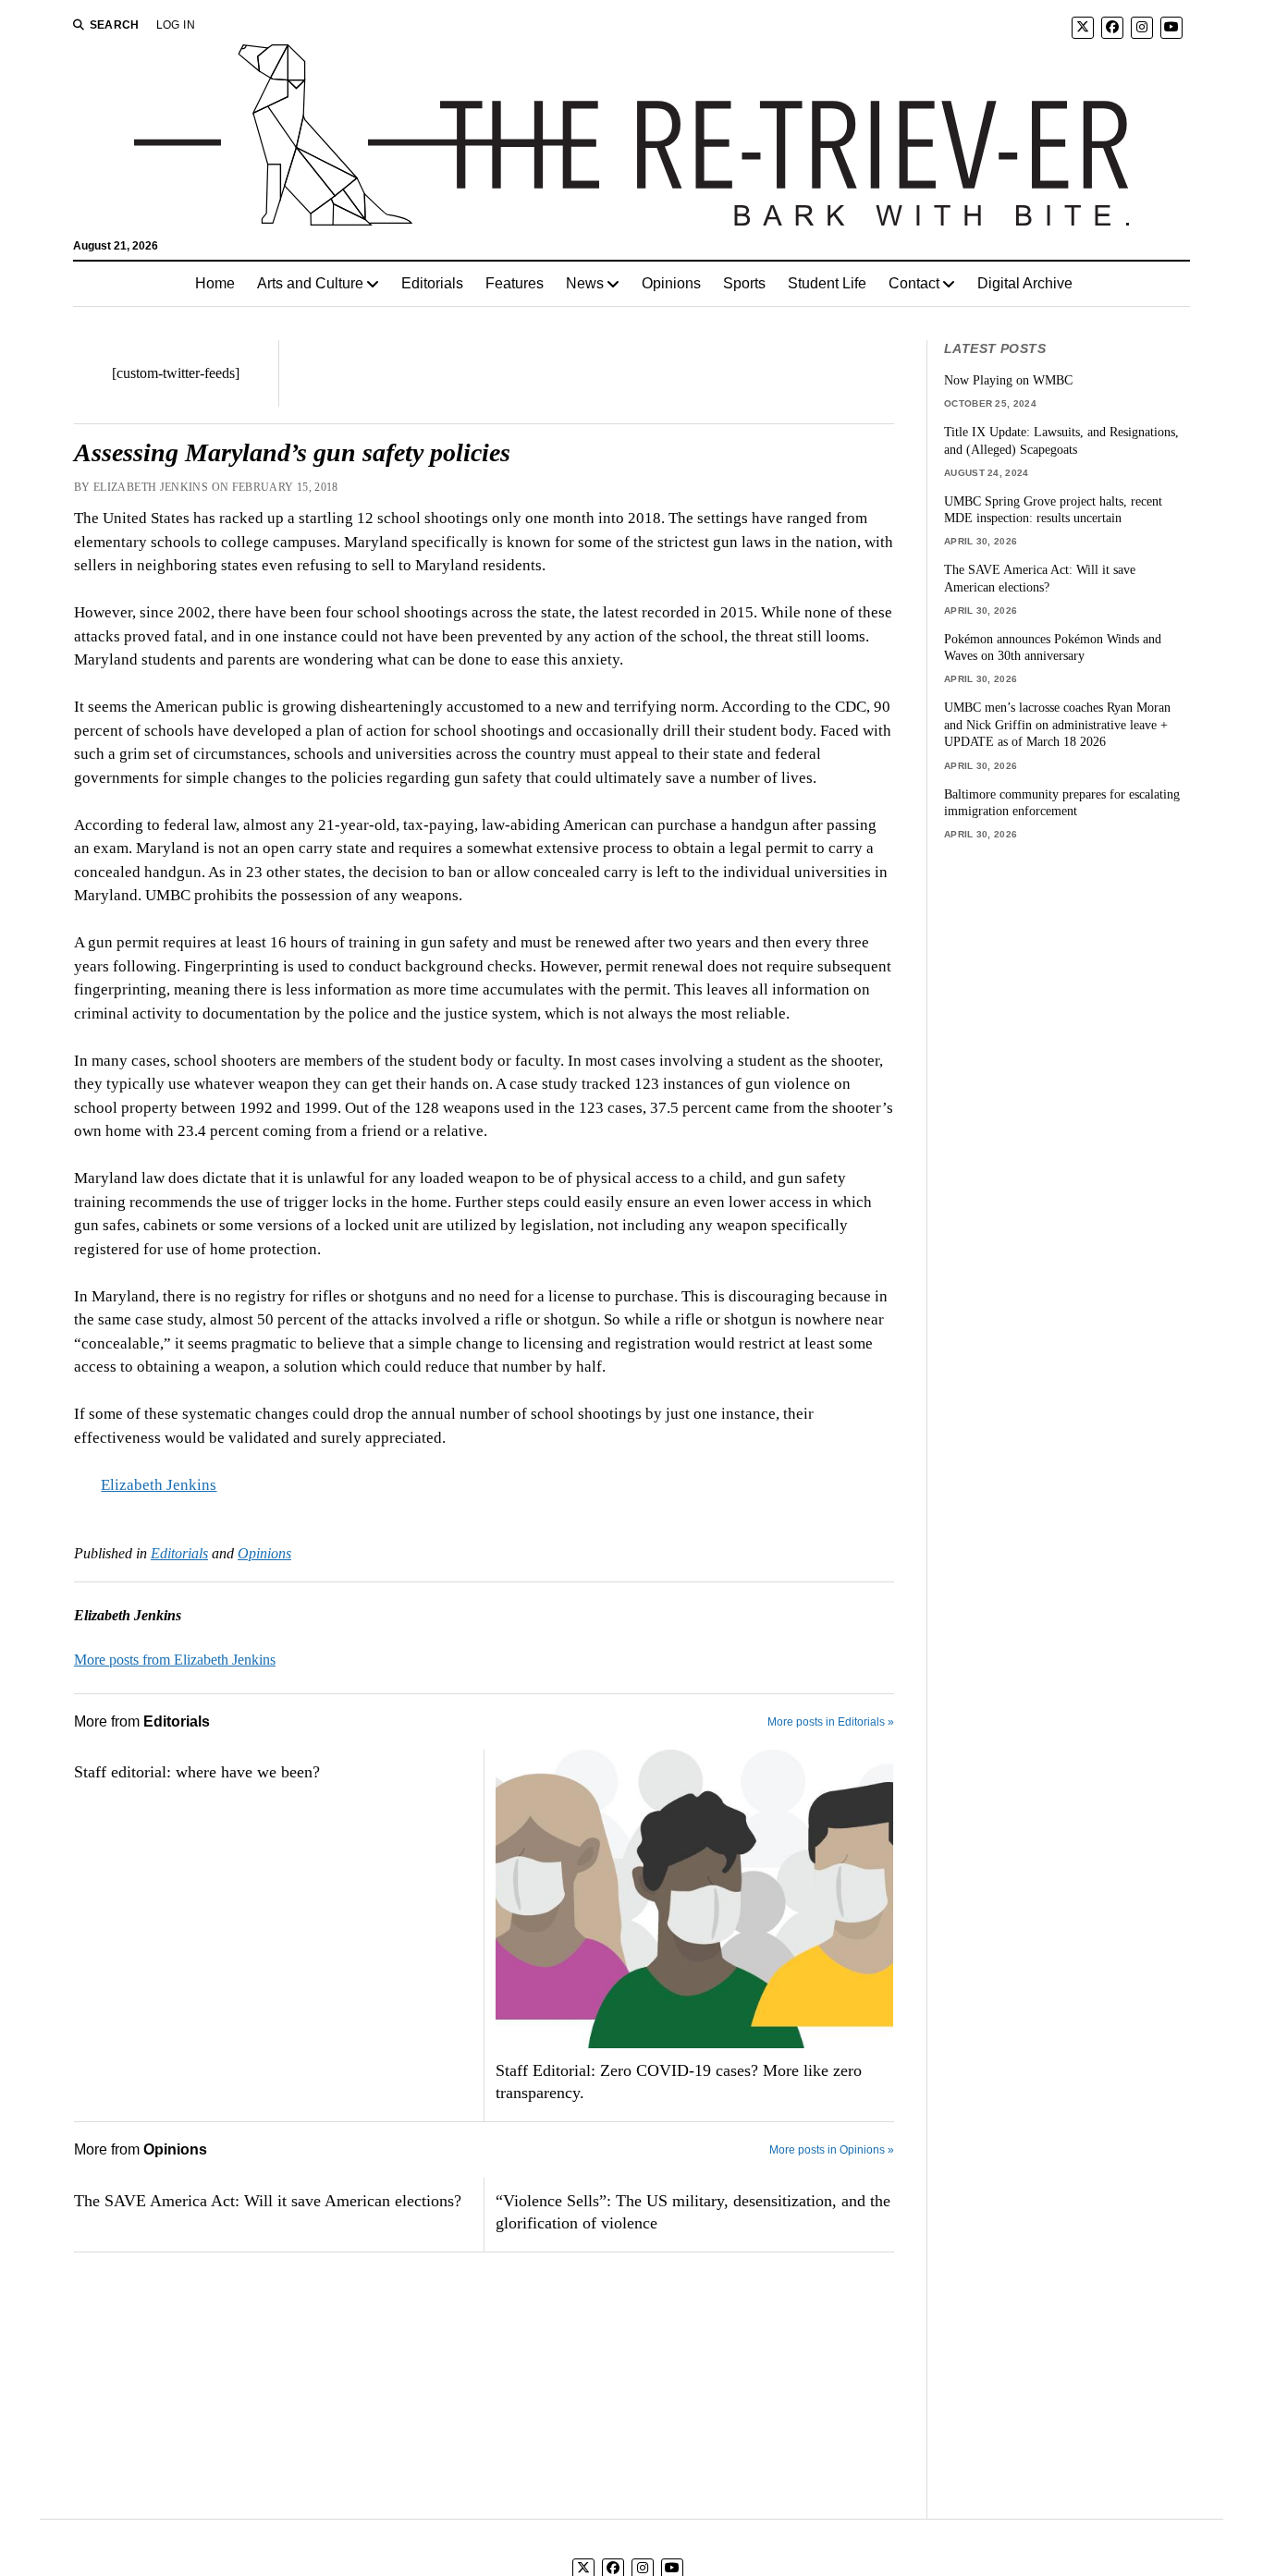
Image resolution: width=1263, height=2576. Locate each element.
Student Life (827, 283)
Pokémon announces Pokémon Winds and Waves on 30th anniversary (1053, 647)
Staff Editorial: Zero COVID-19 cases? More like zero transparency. (679, 2082)
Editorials (432, 283)
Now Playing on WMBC (1008, 380)
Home (215, 283)
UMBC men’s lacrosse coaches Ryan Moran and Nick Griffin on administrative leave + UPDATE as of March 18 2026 (1057, 724)
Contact (914, 283)
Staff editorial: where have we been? (197, 1772)
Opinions (671, 283)
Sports (744, 283)
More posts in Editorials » (831, 1722)
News (585, 283)
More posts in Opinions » (832, 2150)
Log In (176, 25)
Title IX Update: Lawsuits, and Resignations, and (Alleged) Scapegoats (1061, 440)
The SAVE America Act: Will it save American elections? (268, 2201)
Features (515, 283)
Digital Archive (1025, 283)
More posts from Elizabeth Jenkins (175, 1660)
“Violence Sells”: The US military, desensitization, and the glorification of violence (693, 2212)
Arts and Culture (310, 283)
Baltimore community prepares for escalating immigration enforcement (1062, 803)
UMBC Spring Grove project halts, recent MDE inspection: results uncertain (1053, 510)
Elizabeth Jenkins (159, 1485)
